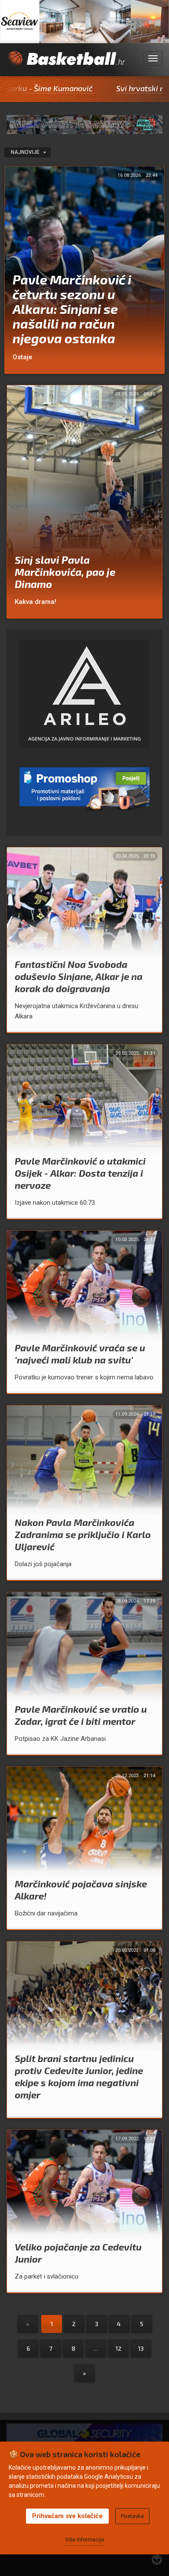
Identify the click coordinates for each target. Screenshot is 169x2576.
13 (141, 2348)
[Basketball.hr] (66, 64)
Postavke (132, 2516)
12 (119, 2348)
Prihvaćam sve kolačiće (67, 2516)
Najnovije (26, 152)
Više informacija (84, 2540)
